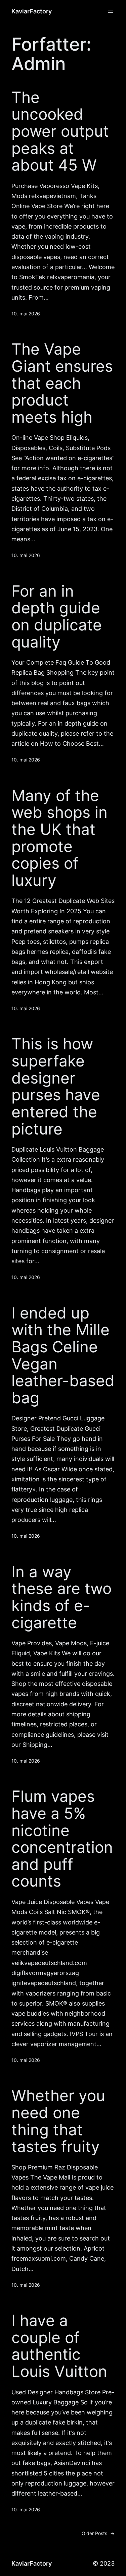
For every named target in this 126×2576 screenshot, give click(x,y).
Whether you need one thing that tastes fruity (58, 2121)
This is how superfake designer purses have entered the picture (56, 1086)
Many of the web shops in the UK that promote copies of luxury (59, 838)
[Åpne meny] (111, 11)
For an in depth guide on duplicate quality (57, 617)
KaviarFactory (32, 11)
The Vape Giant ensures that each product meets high (62, 383)
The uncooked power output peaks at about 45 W (60, 131)
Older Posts (98, 2533)
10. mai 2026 (26, 314)
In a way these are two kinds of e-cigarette (61, 1597)
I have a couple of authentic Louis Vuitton (59, 2346)
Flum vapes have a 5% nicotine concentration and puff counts (62, 1839)
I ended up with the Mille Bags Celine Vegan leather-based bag (63, 1355)
